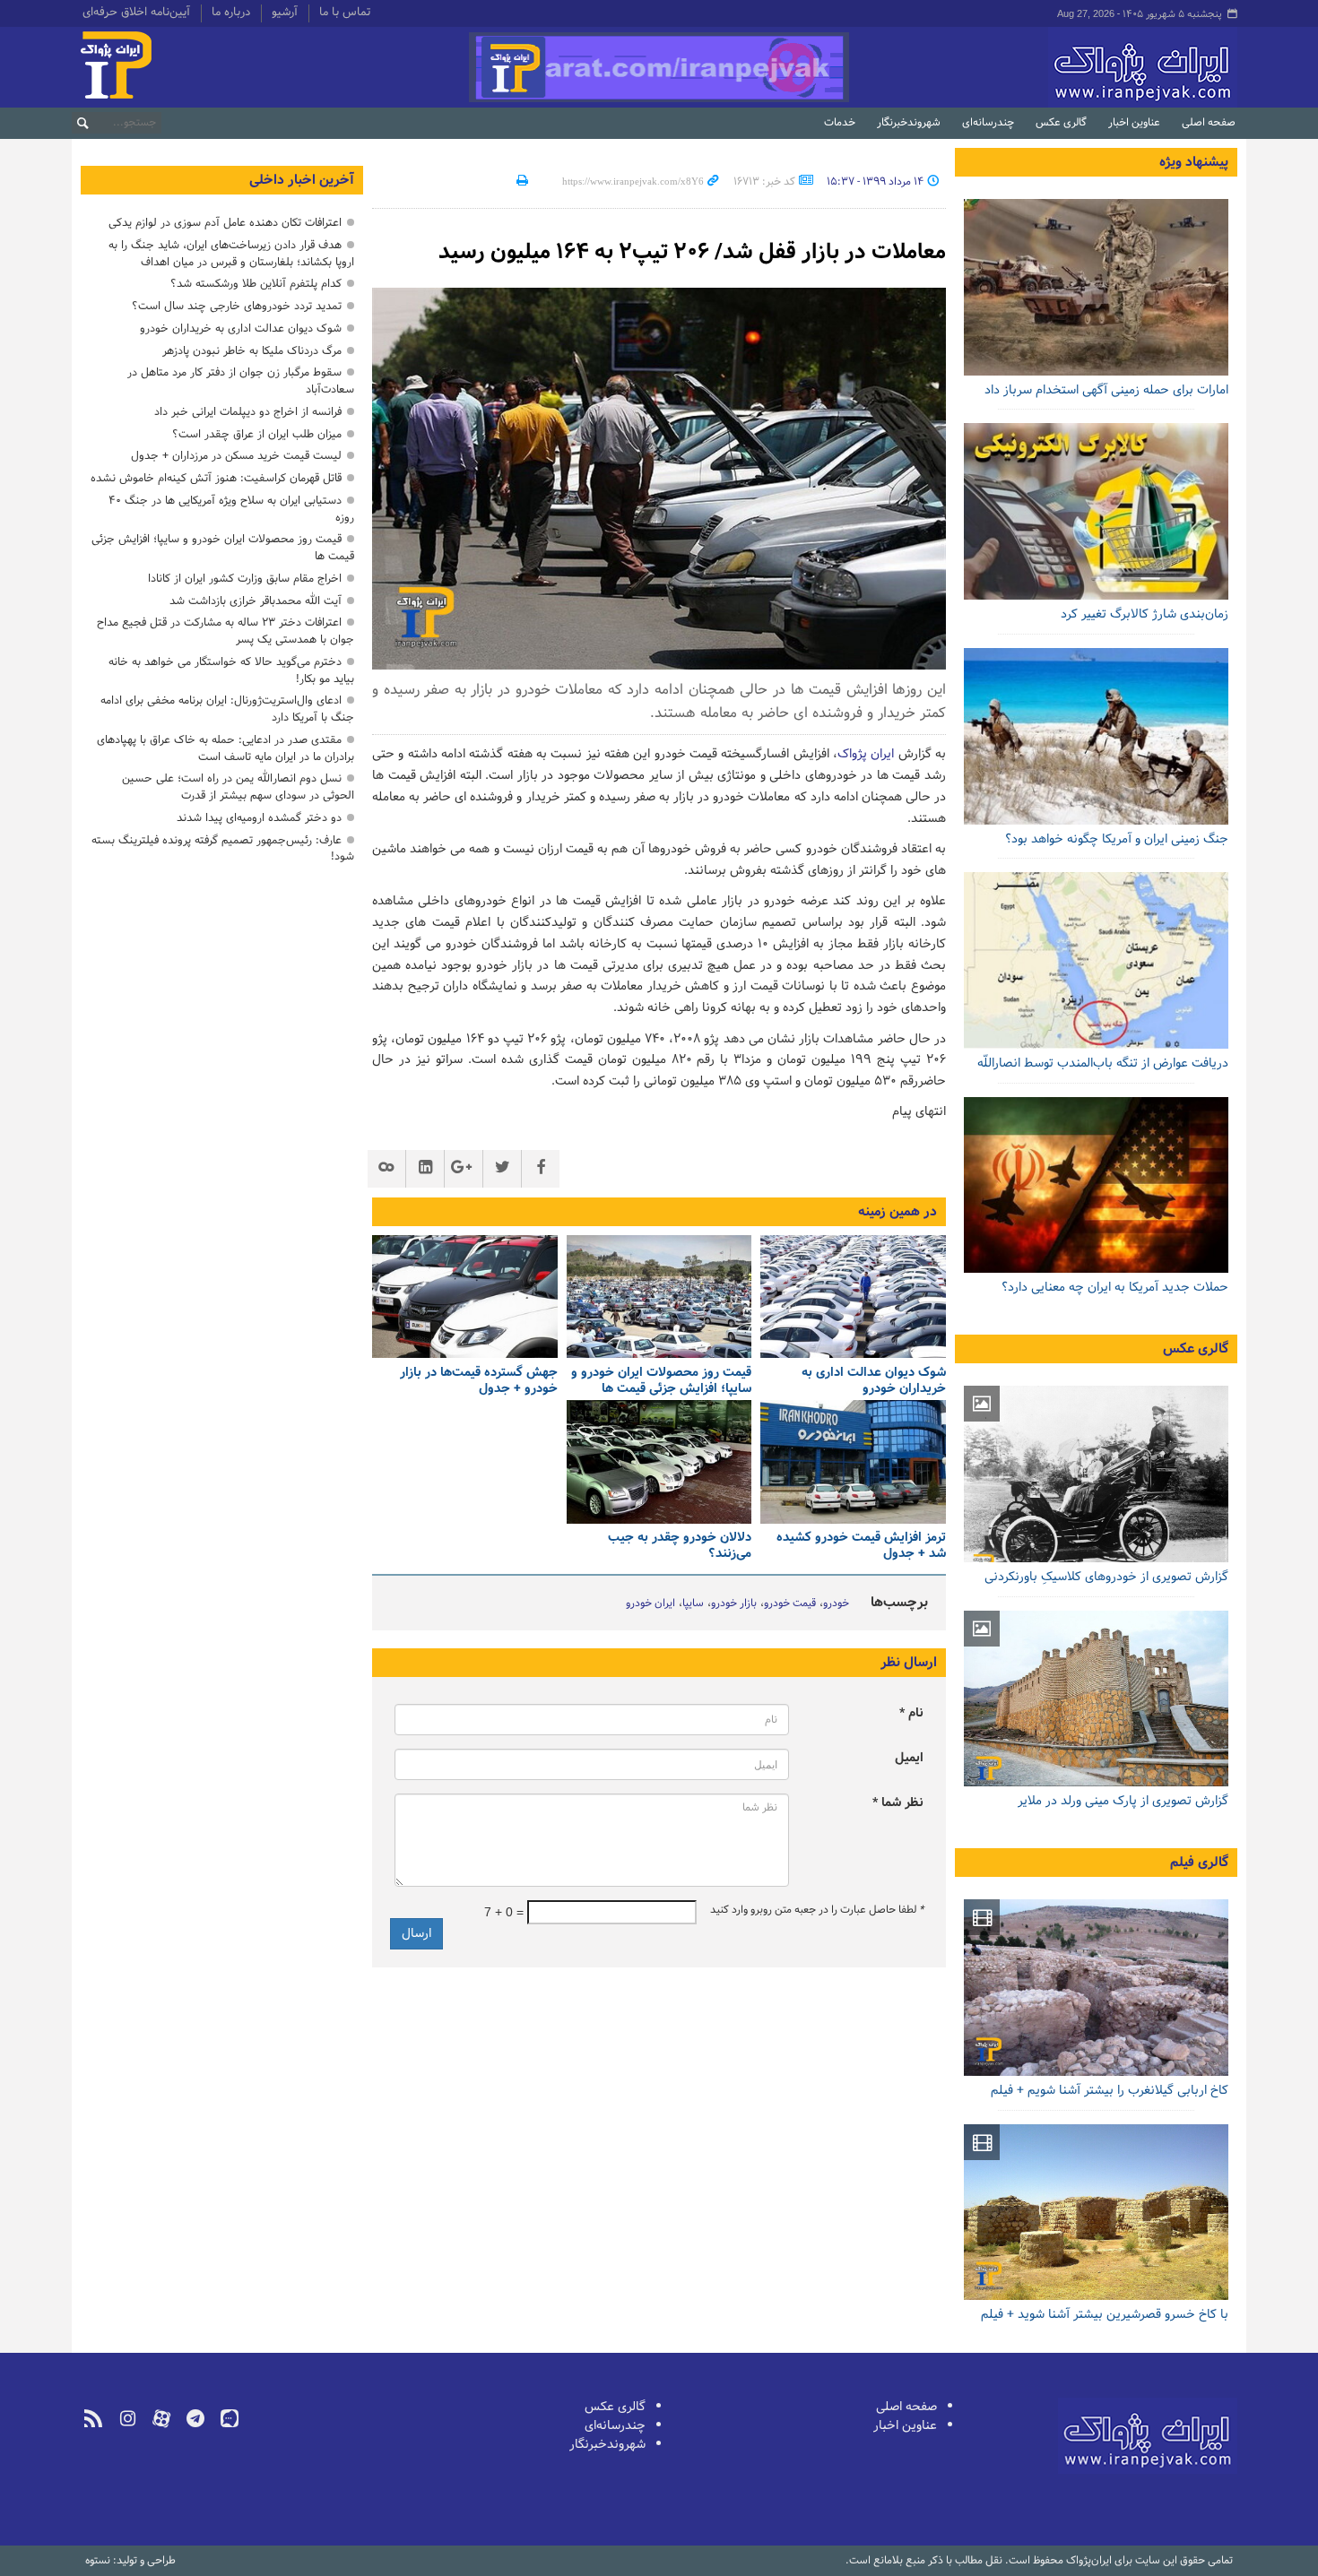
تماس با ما (345, 13)
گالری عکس (1061, 123)
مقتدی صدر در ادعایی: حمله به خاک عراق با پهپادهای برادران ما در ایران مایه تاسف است (225, 748)
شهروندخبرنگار (909, 123)
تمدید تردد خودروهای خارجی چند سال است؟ (237, 306)
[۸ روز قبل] (853, 1297)
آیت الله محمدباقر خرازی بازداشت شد (256, 601)
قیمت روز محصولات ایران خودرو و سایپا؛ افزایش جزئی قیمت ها (661, 1381)
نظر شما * (898, 1803)
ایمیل (909, 1758)
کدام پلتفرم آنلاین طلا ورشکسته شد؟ (256, 284)
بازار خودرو (734, 1604)
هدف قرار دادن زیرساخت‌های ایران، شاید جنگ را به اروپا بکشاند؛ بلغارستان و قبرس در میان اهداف (231, 254)
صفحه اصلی (1209, 123)
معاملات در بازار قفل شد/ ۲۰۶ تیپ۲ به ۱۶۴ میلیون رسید (692, 252)
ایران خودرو (650, 1604)
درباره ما (231, 13)
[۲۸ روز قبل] (1096, 1185)
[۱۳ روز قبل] (853, 1462)
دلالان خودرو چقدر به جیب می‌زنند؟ (680, 1547)
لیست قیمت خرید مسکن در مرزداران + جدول (236, 456)
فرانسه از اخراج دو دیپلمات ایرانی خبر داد (248, 412)
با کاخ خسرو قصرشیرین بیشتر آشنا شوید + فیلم (1105, 2315)
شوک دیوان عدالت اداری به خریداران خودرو (874, 1381)
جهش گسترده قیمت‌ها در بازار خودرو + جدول (479, 1381)
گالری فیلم (1199, 1863)
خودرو (836, 1604)
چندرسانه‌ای (988, 123)
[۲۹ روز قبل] (1096, 960)
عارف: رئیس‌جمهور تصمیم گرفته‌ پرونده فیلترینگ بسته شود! (223, 849)
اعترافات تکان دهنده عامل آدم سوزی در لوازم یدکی (225, 223)
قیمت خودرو (790, 1604)
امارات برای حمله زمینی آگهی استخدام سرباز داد (1106, 390)
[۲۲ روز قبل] (1096, 511)
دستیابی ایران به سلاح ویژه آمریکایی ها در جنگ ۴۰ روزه (231, 509)
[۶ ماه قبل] (1096, 1699)
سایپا (693, 1604)
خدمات (840, 123)
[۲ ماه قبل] (1096, 1474)
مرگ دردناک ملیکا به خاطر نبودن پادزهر (252, 351)
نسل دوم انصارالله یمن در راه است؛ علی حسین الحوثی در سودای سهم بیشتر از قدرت (238, 787)
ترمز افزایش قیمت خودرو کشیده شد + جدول (861, 1547)
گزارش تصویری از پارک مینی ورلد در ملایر (1123, 1801)
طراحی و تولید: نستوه (130, 2561)
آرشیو (285, 13)
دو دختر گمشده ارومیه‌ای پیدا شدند (259, 818)
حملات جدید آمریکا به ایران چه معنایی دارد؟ (1115, 1288)
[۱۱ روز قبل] (465, 1297)
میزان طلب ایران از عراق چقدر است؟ (257, 434)
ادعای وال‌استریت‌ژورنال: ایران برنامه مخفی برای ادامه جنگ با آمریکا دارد (227, 709)
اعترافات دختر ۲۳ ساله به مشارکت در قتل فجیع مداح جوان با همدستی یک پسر (225, 631)
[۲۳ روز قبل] (1096, 736)
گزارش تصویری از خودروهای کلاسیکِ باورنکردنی (1106, 1577)
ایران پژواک (866, 754)
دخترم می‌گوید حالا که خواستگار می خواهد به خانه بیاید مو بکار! (231, 670)
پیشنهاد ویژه (1194, 162)
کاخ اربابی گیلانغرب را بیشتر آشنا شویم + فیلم (1110, 2091)
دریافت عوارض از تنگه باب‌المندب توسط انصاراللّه (1103, 1063)
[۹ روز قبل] (659, 1297)
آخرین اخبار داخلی (302, 180)
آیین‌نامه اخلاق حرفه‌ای (136, 13)
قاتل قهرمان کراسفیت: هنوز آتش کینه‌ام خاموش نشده (216, 478)
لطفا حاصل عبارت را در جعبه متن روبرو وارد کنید (817, 1910)
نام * (911, 1713)
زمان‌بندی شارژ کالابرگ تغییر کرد (1145, 614)
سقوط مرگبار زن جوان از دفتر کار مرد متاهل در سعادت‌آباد (241, 381)
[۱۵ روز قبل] (659, 1462)
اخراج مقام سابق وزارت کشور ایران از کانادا (245, 579)
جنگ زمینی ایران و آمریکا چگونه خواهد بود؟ (1117, 839)
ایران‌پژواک (1048, 67)
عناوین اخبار (1134, 123)
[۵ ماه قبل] (1096, 1988)
